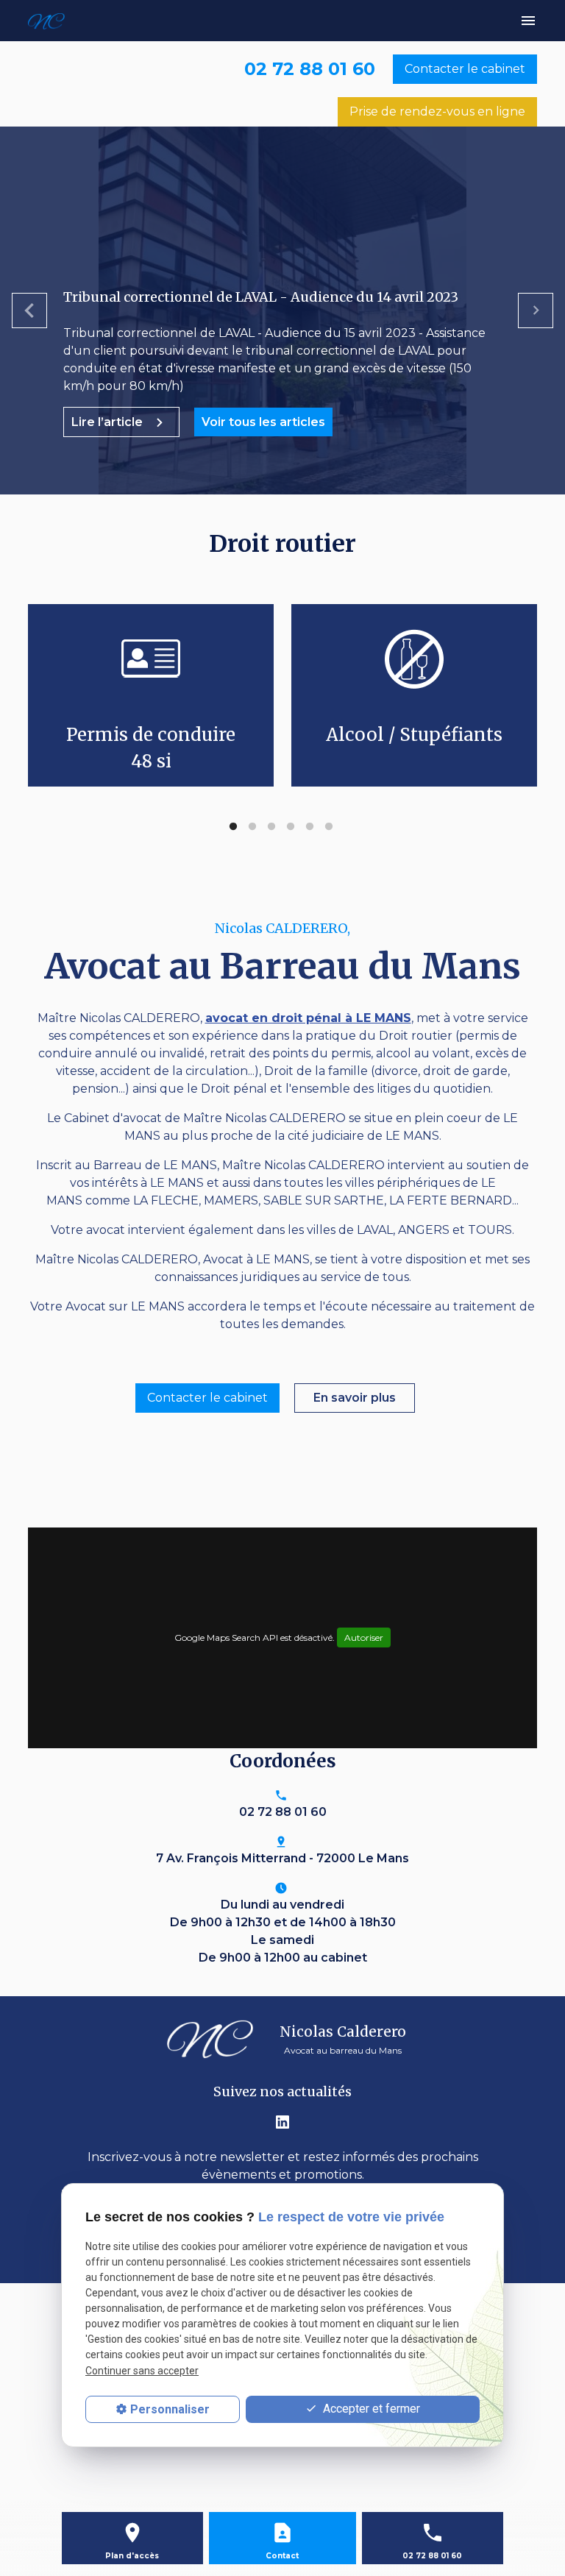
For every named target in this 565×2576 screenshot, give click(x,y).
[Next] (536, 311)
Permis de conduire (151, 748)
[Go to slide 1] (233, 827)
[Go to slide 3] (271, 827)
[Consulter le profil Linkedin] (282, 2121)
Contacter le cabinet (465, 69)
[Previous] (29, 311)
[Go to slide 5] (310, 827)
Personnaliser (170, 2409)
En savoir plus (355, 1398)
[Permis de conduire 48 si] (151, 658)
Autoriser (364, 1638)
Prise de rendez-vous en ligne (437, 111)
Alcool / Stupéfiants (414, 735)
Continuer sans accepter (142, 2371)
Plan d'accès (132, 2556)
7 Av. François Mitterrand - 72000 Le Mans (282, 1858)
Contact (282, 2556)
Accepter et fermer (370, 2409)
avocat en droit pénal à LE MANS (308, 1018)
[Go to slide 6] (329, 827)
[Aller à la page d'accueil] (55, 21)
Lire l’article (109, 422)
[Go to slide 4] (291, 827)
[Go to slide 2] (252, 827)
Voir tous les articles (263, 422)
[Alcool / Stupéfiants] (414, 658)
